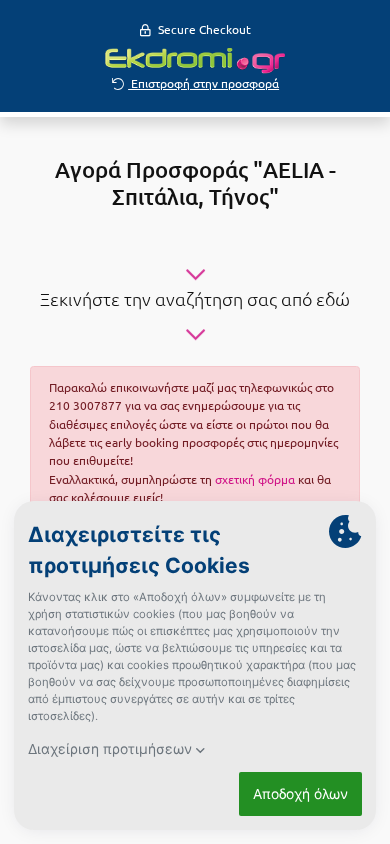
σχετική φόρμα (255, 479)
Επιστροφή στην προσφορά (203, 83)
